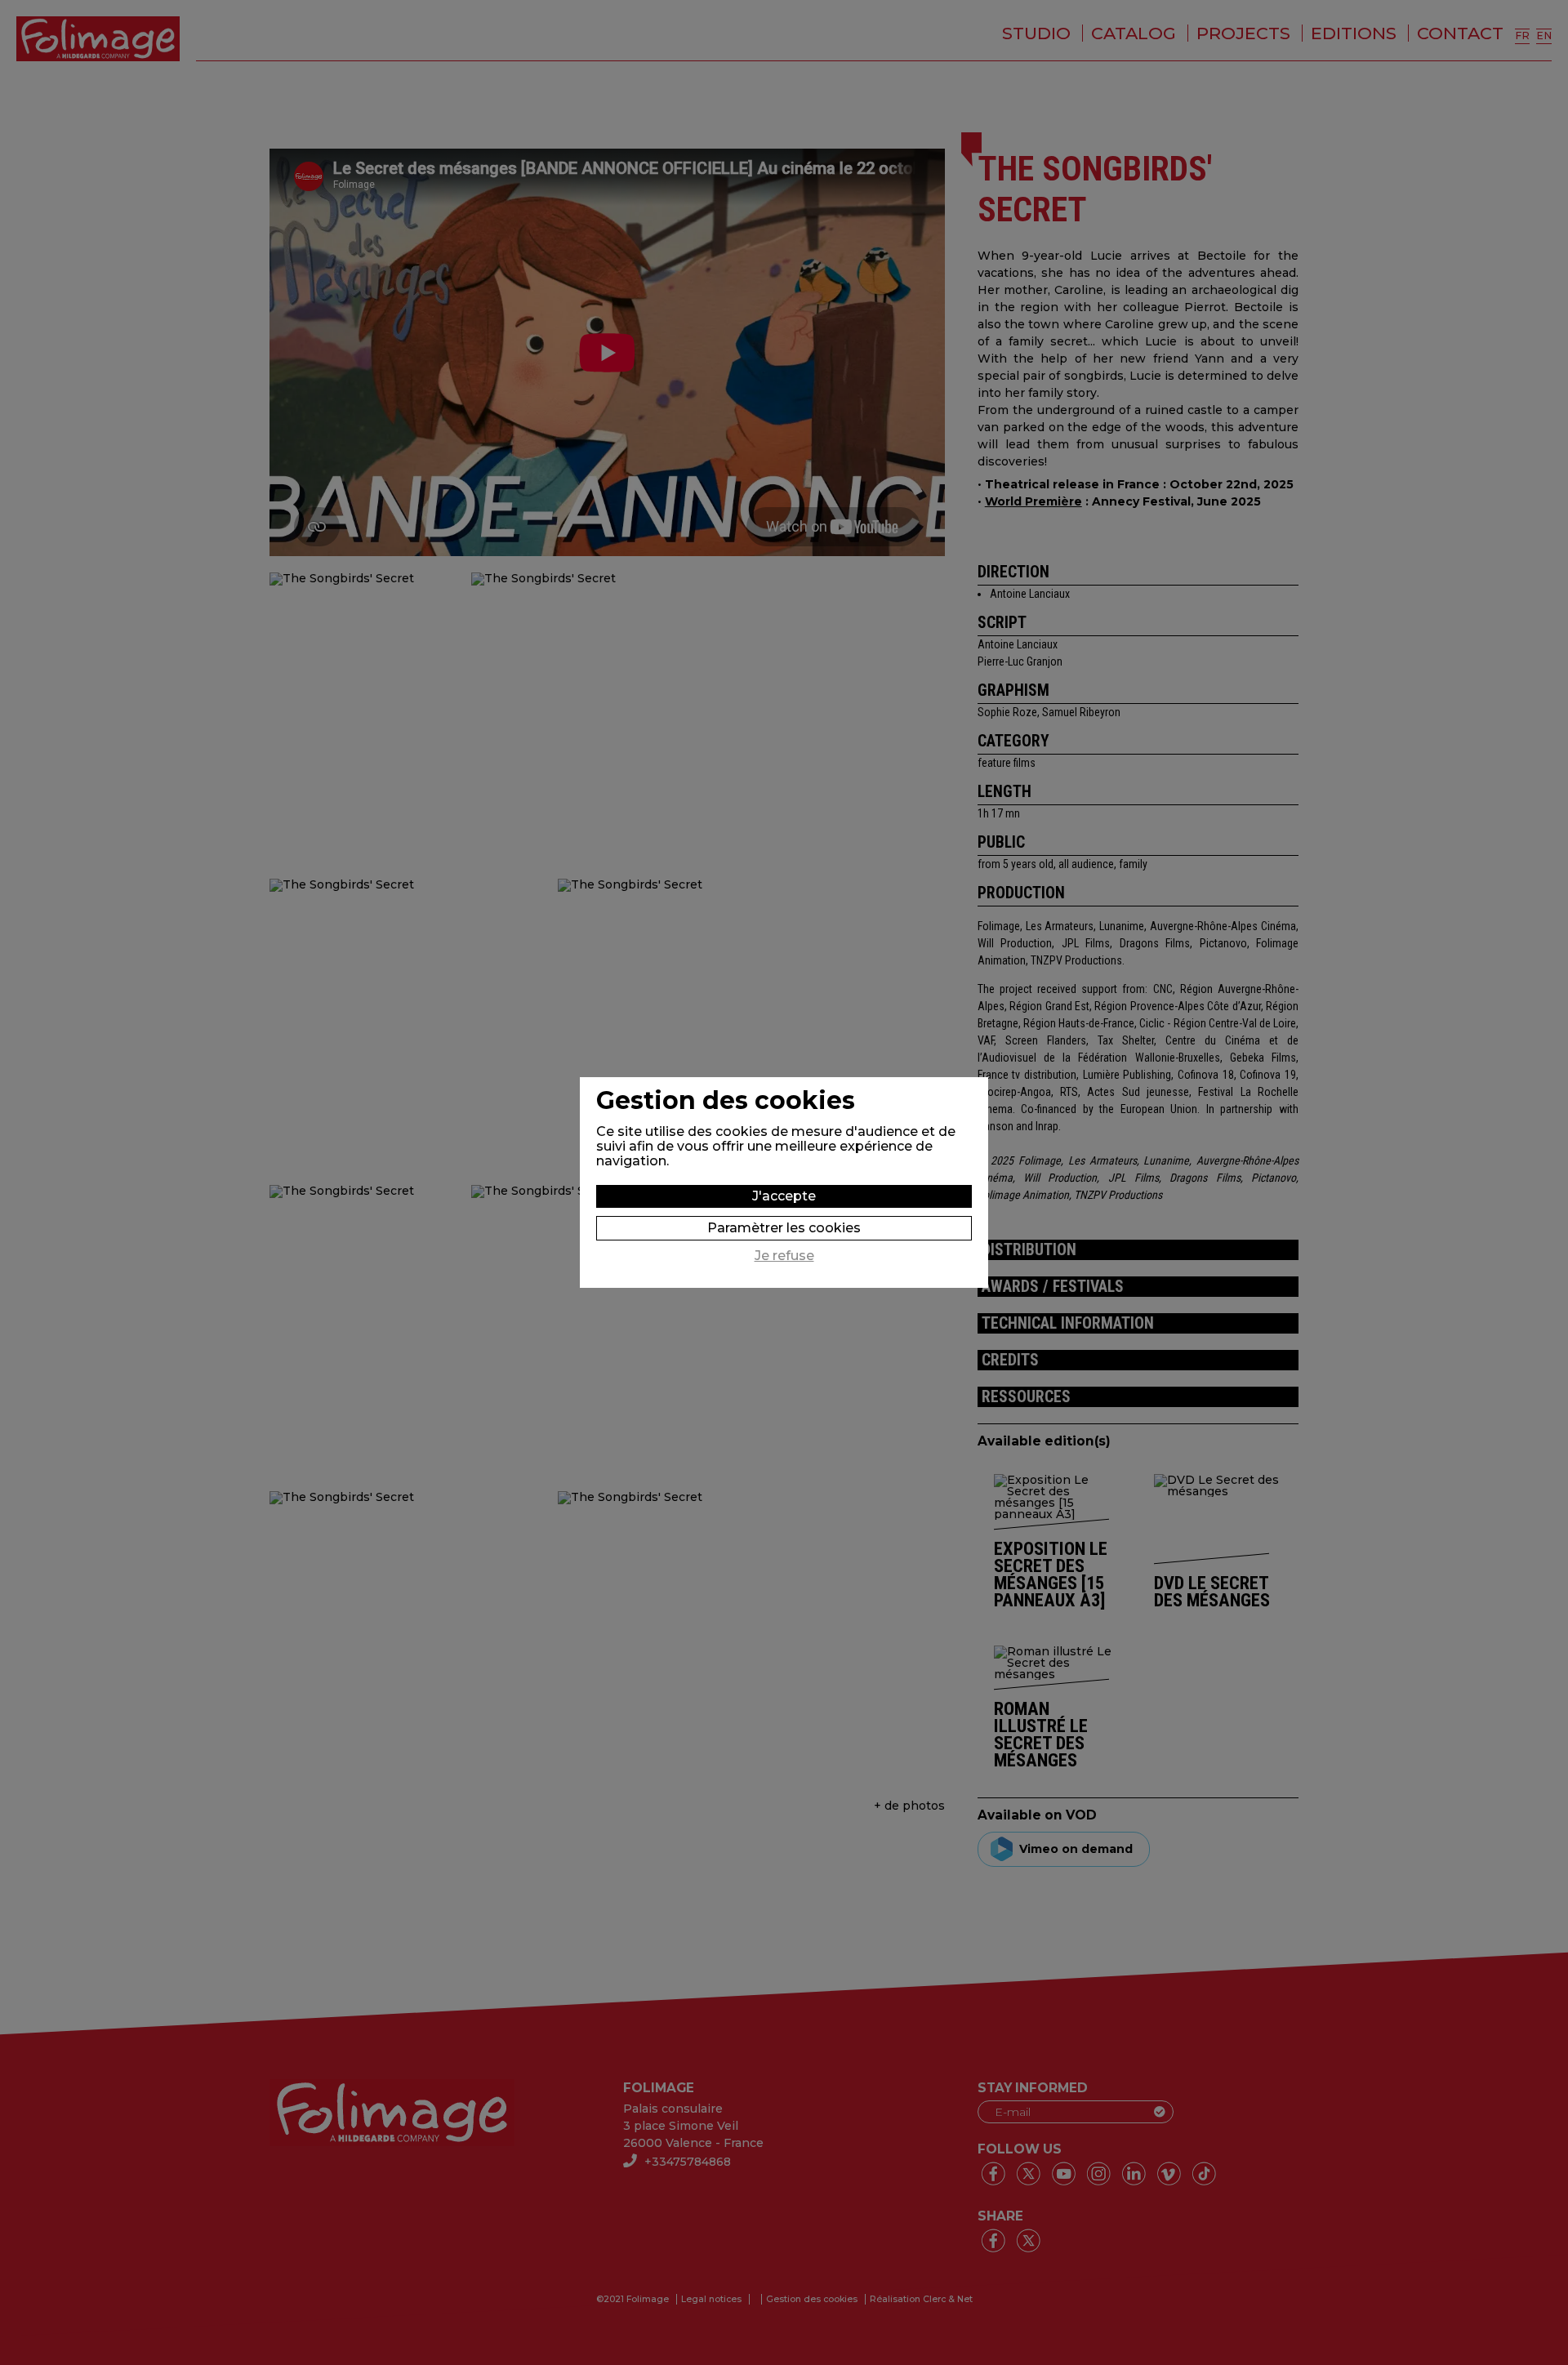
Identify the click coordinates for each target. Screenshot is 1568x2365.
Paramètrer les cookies (784, 1228)
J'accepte (784, 1196)
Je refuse (784, 1256)
